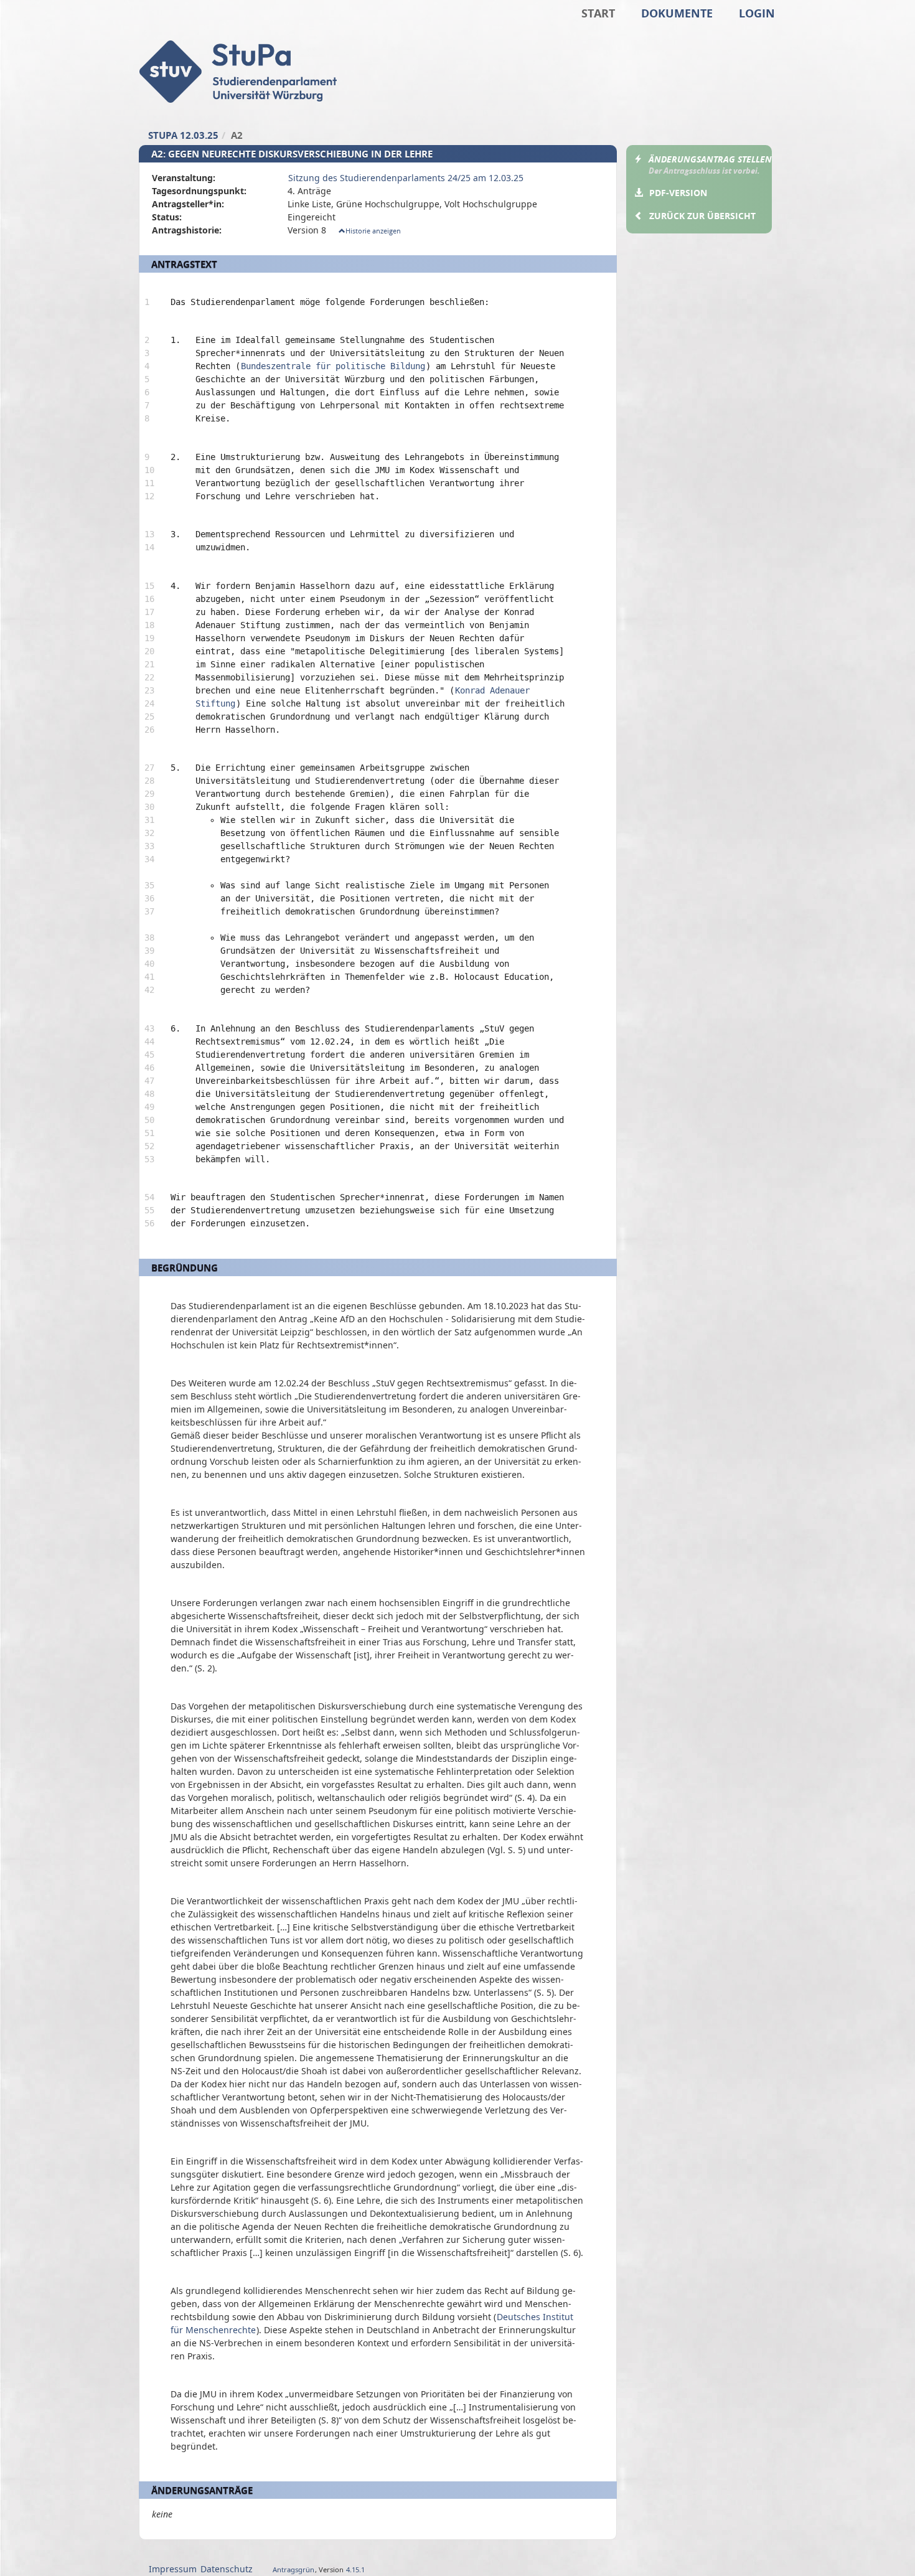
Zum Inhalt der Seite (50, 29)
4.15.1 (355, 2569)
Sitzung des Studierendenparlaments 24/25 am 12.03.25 (406, 178)
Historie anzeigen (373, 231)
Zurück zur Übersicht (702, 216)
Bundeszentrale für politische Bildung (333, 366)
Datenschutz (227, 2569)
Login (757, 13)
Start (598, 13)
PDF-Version (678, 193)
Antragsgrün (293, 2569)
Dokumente (677, 13)
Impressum (173, 2569)
